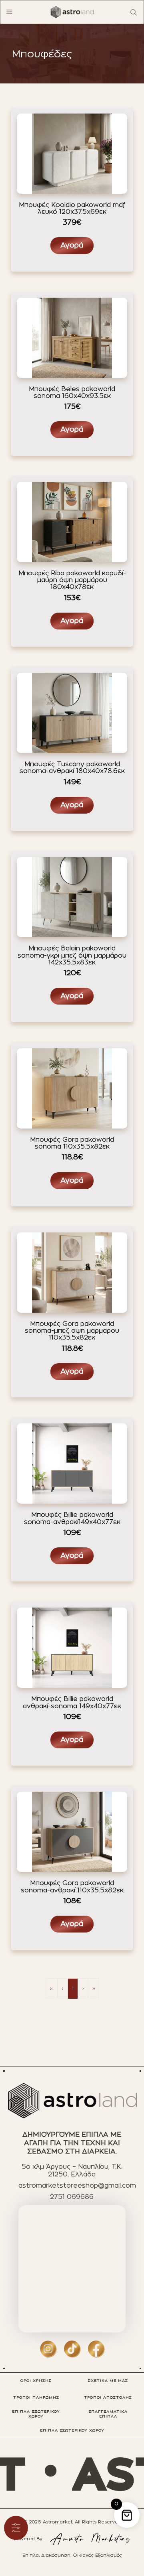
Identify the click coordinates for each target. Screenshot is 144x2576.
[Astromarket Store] (72, 12)
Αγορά (72, 246)
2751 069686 (72, 2197)
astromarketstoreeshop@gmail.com (77, 2186)
